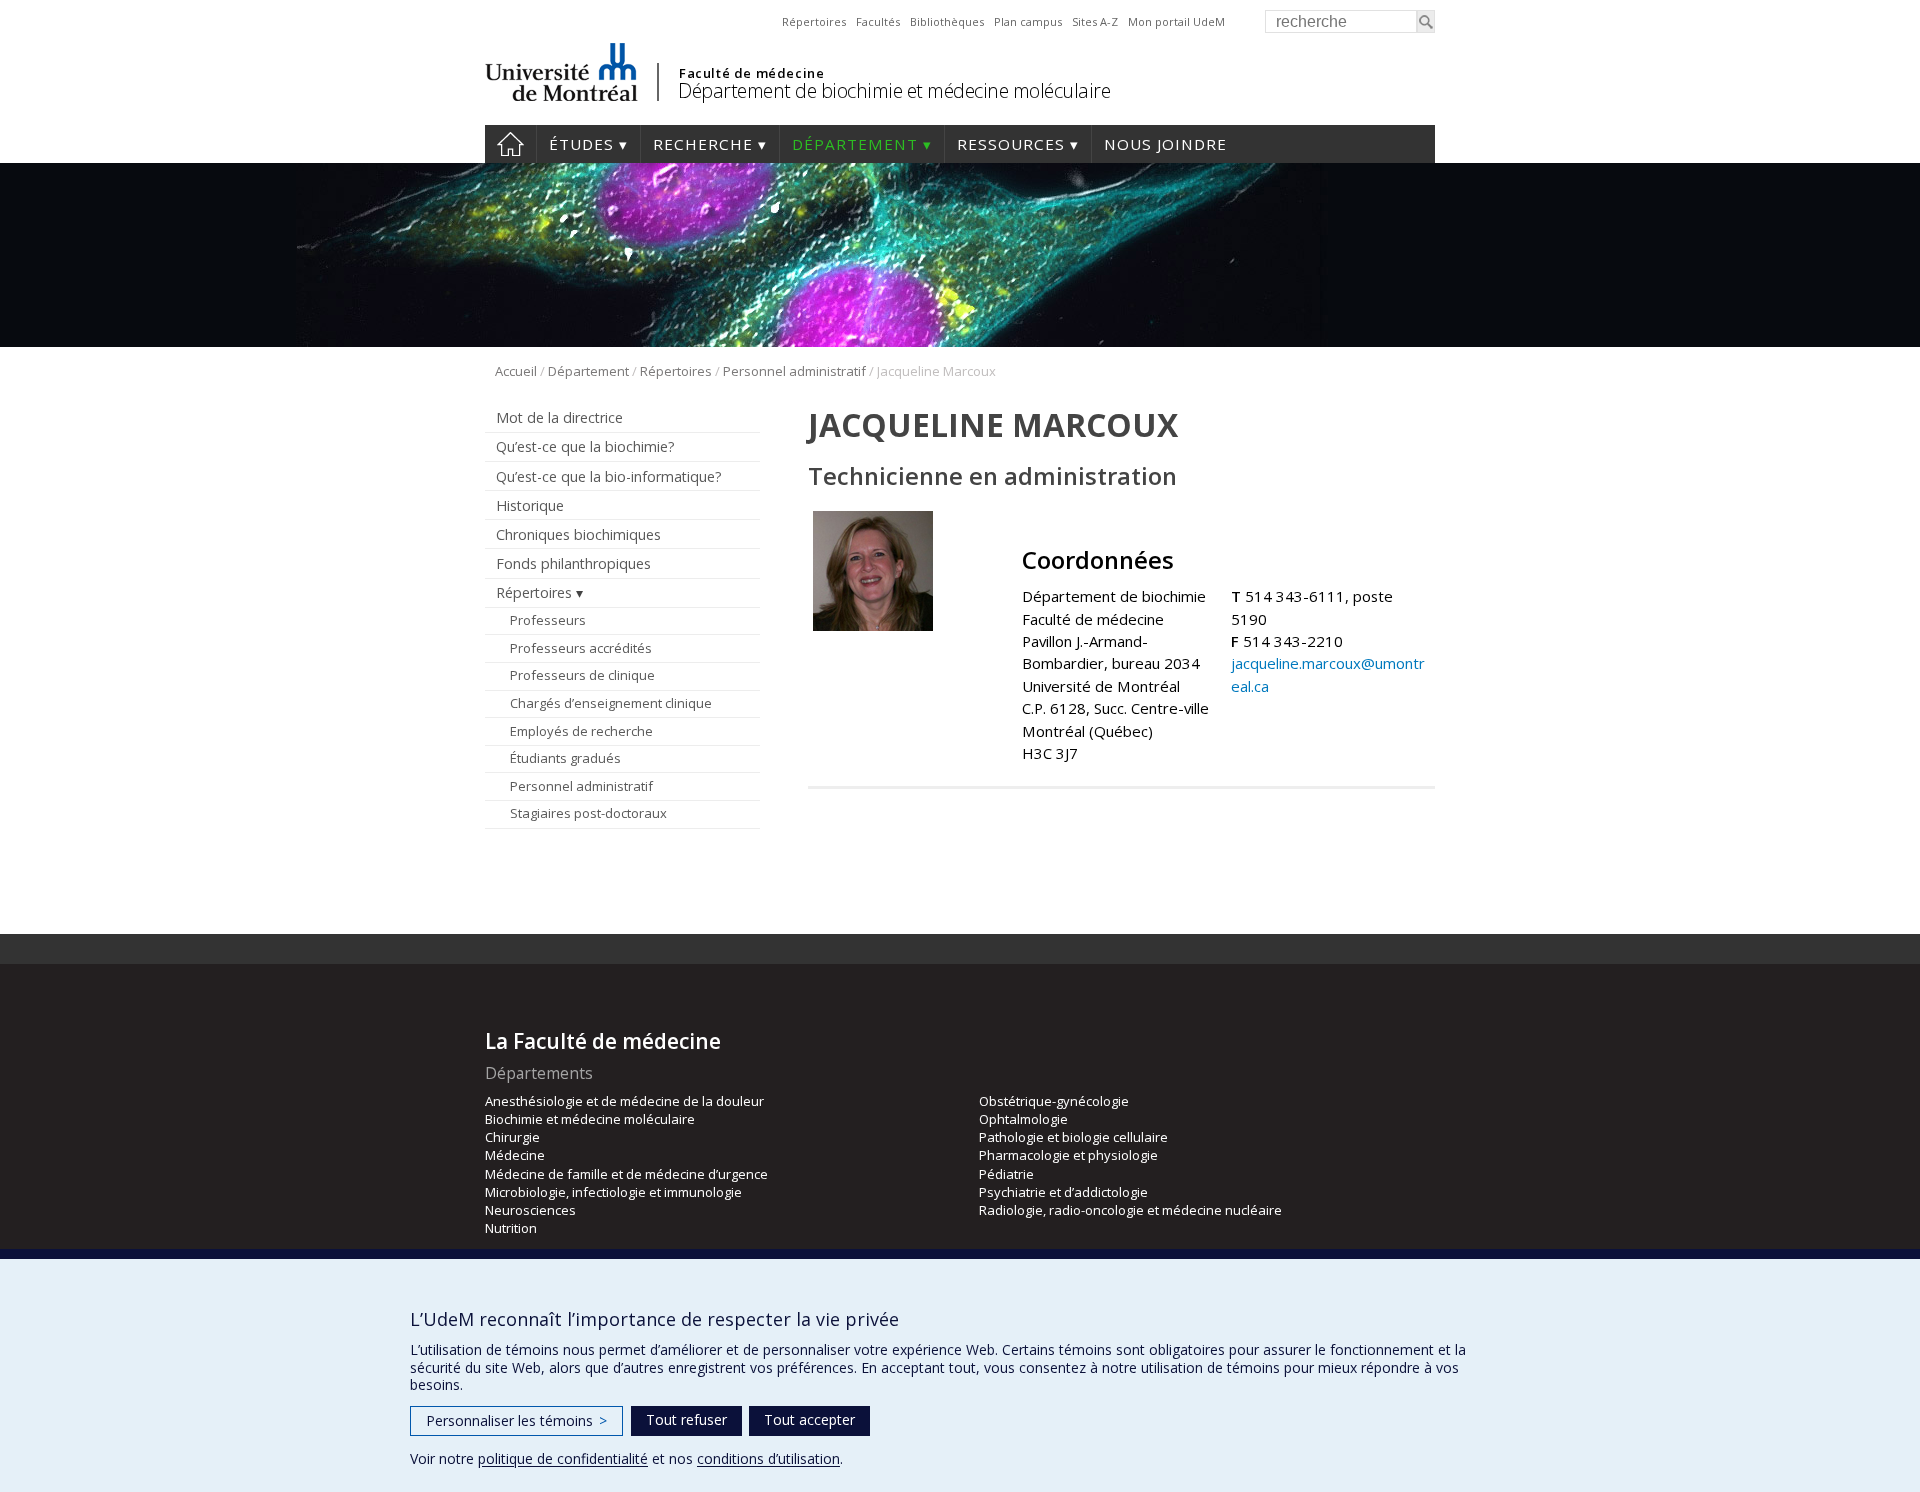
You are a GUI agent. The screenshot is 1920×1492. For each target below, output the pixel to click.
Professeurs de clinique (582, 675)
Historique (530, 505)
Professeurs (548, 620)
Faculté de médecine (751, 73)
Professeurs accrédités (581, 648)
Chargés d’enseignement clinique (611, 703)
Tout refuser (686, 1419)
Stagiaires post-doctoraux (588, 813)
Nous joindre (1165, 144)
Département (855, 144)
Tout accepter (809, 1419)
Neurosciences (530, 1210)
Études (581, 144)
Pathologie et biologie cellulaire (1073, 1137)
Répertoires (814, 21)
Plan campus (1028, 21)
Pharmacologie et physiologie (1068, 1155)
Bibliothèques (947, 21)
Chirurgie (512, 1137)
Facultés (878, 21)
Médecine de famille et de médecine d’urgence (626, 1174)
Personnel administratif (794, 371)
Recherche (703, 144)
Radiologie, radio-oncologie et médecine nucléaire (1130, 1210)
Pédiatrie (1006, 1174)
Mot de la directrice (559, 417)
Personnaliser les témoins (516, 1420)
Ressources (1011, 144)
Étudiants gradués (565, 758)
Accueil (510, 144)
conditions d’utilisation (768, 1458)
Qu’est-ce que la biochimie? (585, 446)
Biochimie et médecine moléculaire (590, 1119)
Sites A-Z (1095, 21)
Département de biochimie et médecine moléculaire (894, 90)
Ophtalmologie (1023, 1119)
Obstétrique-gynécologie (1054, 1101)
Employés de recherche (581, 731)
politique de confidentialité (563, 1458)
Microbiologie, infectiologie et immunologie (613, 1192)
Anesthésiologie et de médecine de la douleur (624, 1101)
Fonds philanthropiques (573, 563)
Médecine (515, 1155)
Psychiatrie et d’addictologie (1063, 1192)
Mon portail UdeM (1176, 21)
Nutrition (511, 1228)
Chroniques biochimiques (578, 534)
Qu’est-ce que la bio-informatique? (609, 476)
